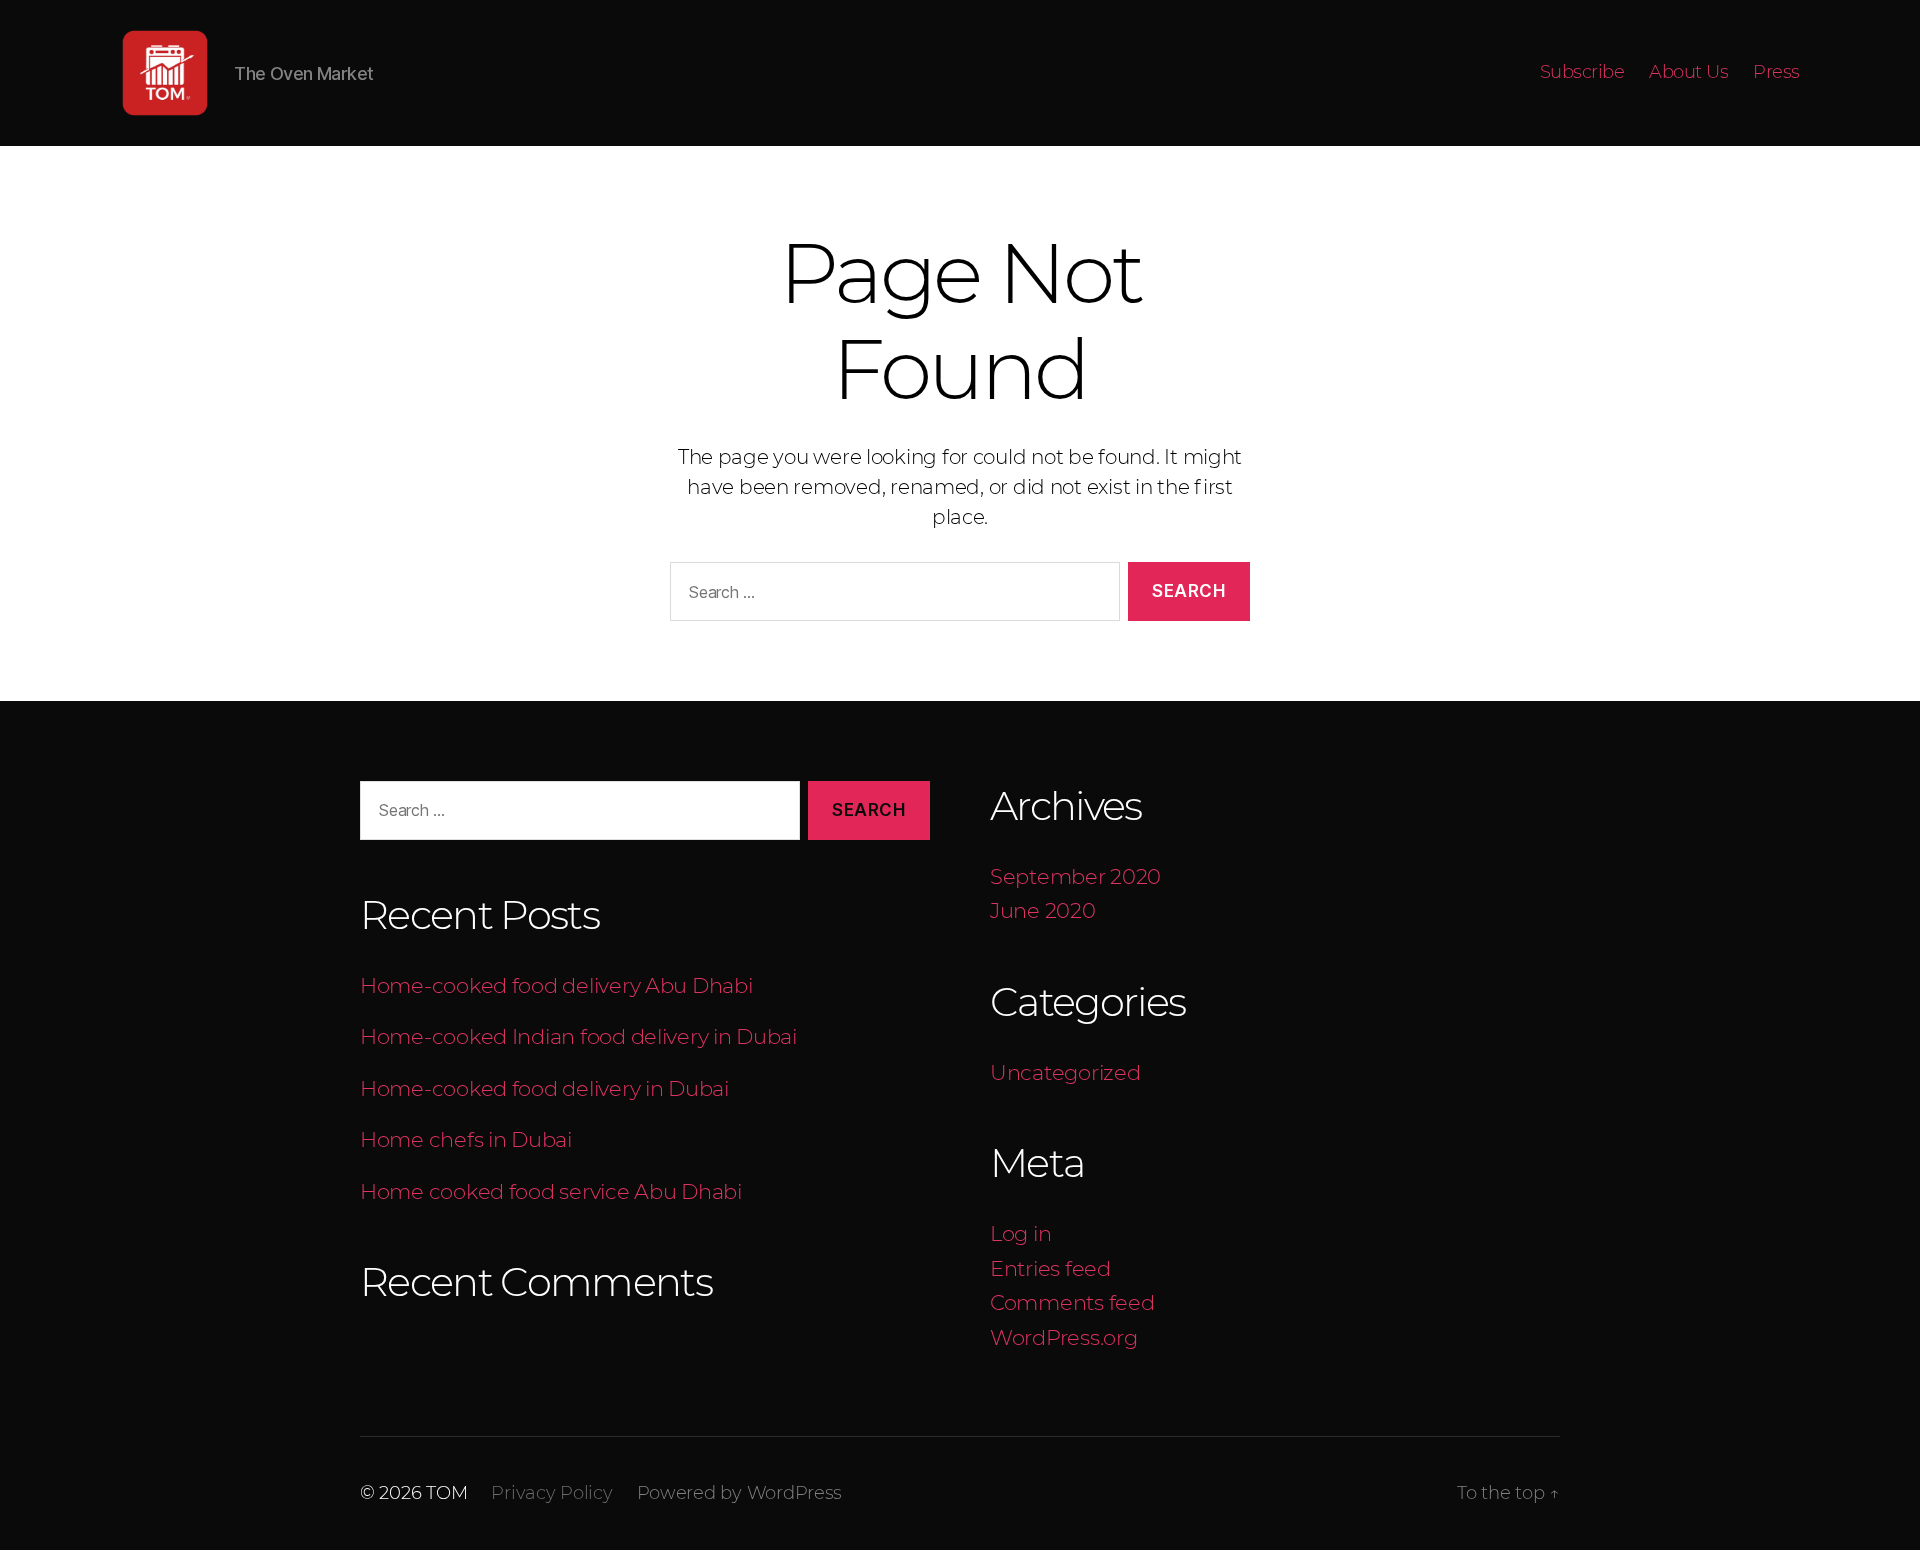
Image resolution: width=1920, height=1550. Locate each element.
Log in (1020, 1233)
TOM (446, 1493)
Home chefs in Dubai (468, 1139)
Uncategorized (1065, 1072)
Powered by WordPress (740, 1493)
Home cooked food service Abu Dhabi (551, 1191)
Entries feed (1050, 1268)
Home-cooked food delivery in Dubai (544, 1088)
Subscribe (1582, 72)
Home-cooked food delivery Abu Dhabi (556, 985)
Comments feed (1072, 1302)
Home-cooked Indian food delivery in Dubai (581, 1036)
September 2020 (1075, 876)
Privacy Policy (551, 1493)
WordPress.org (1064, 1337)
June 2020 (1043, 910)
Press (1776, 72)
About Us (1688, 72)
